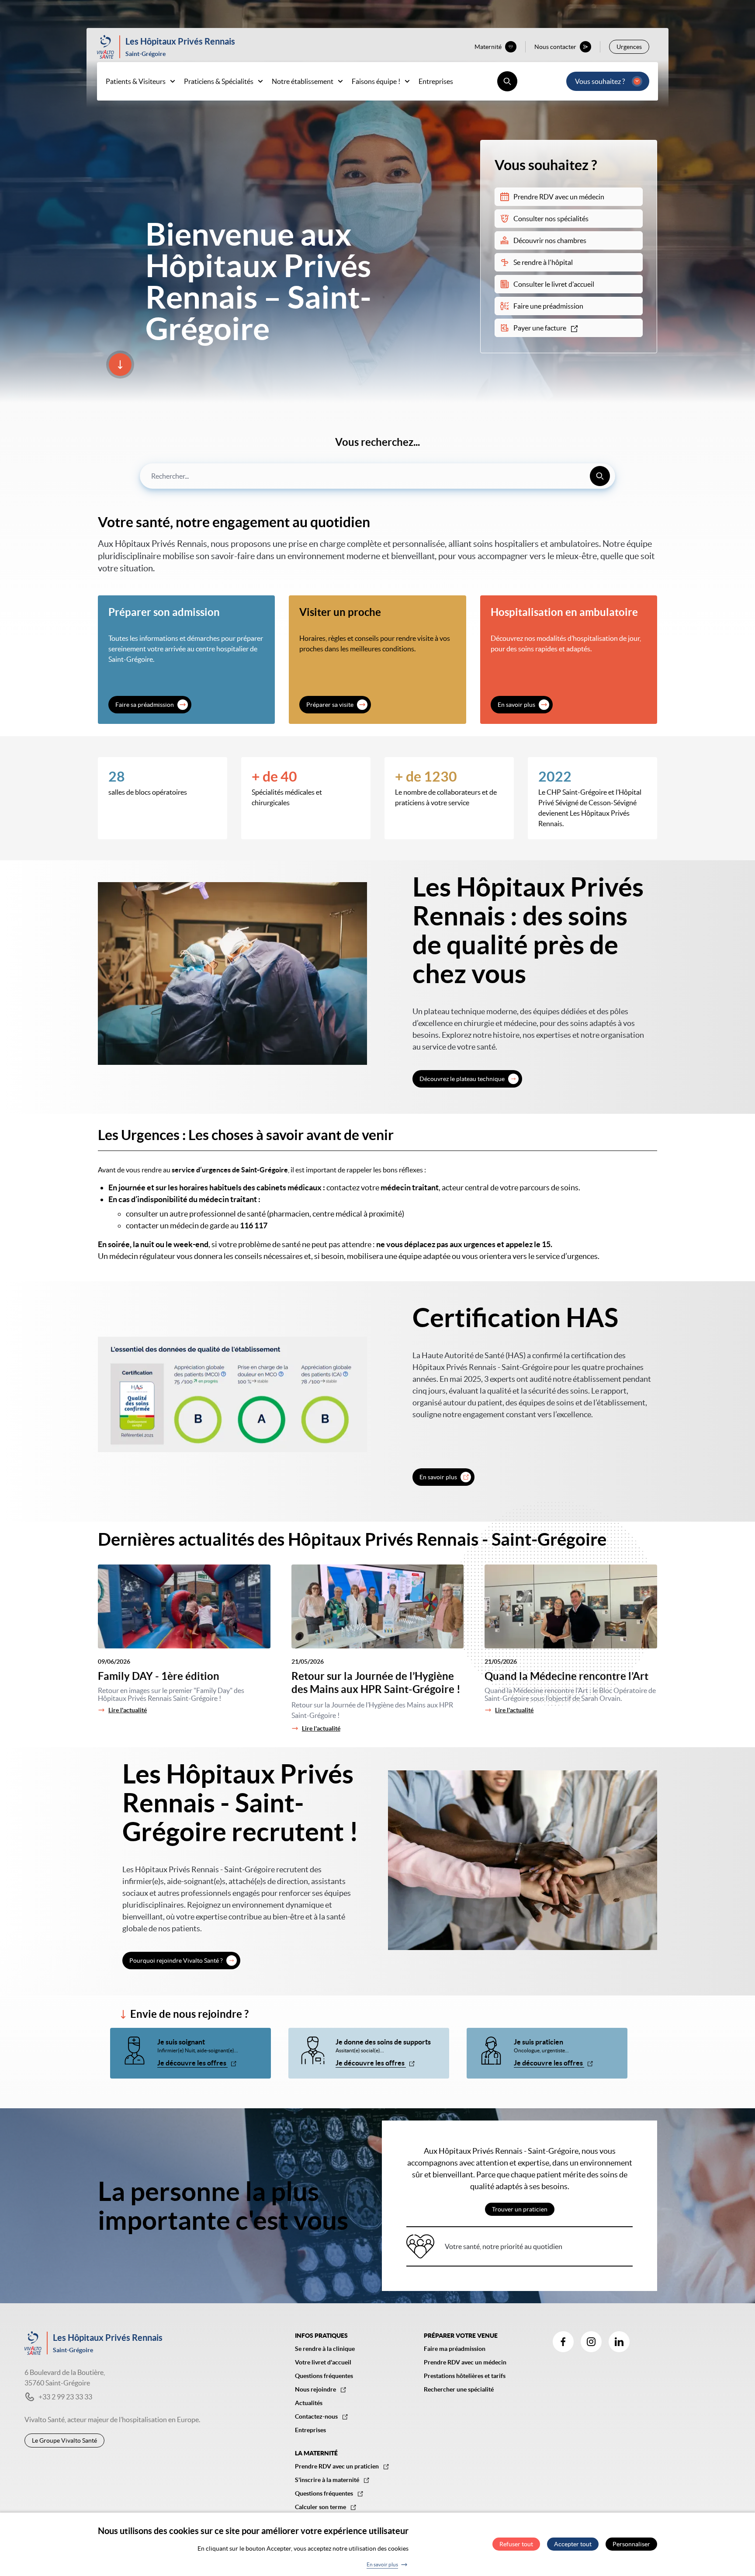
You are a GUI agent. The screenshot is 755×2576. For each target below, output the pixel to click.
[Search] (600, 476)
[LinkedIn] (619, 2342)
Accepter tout (573, 2545)
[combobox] (377, 476)
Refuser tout (516, 2545)
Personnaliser (631, 2545)
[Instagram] (591, 2342)
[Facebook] (563, 2342)
